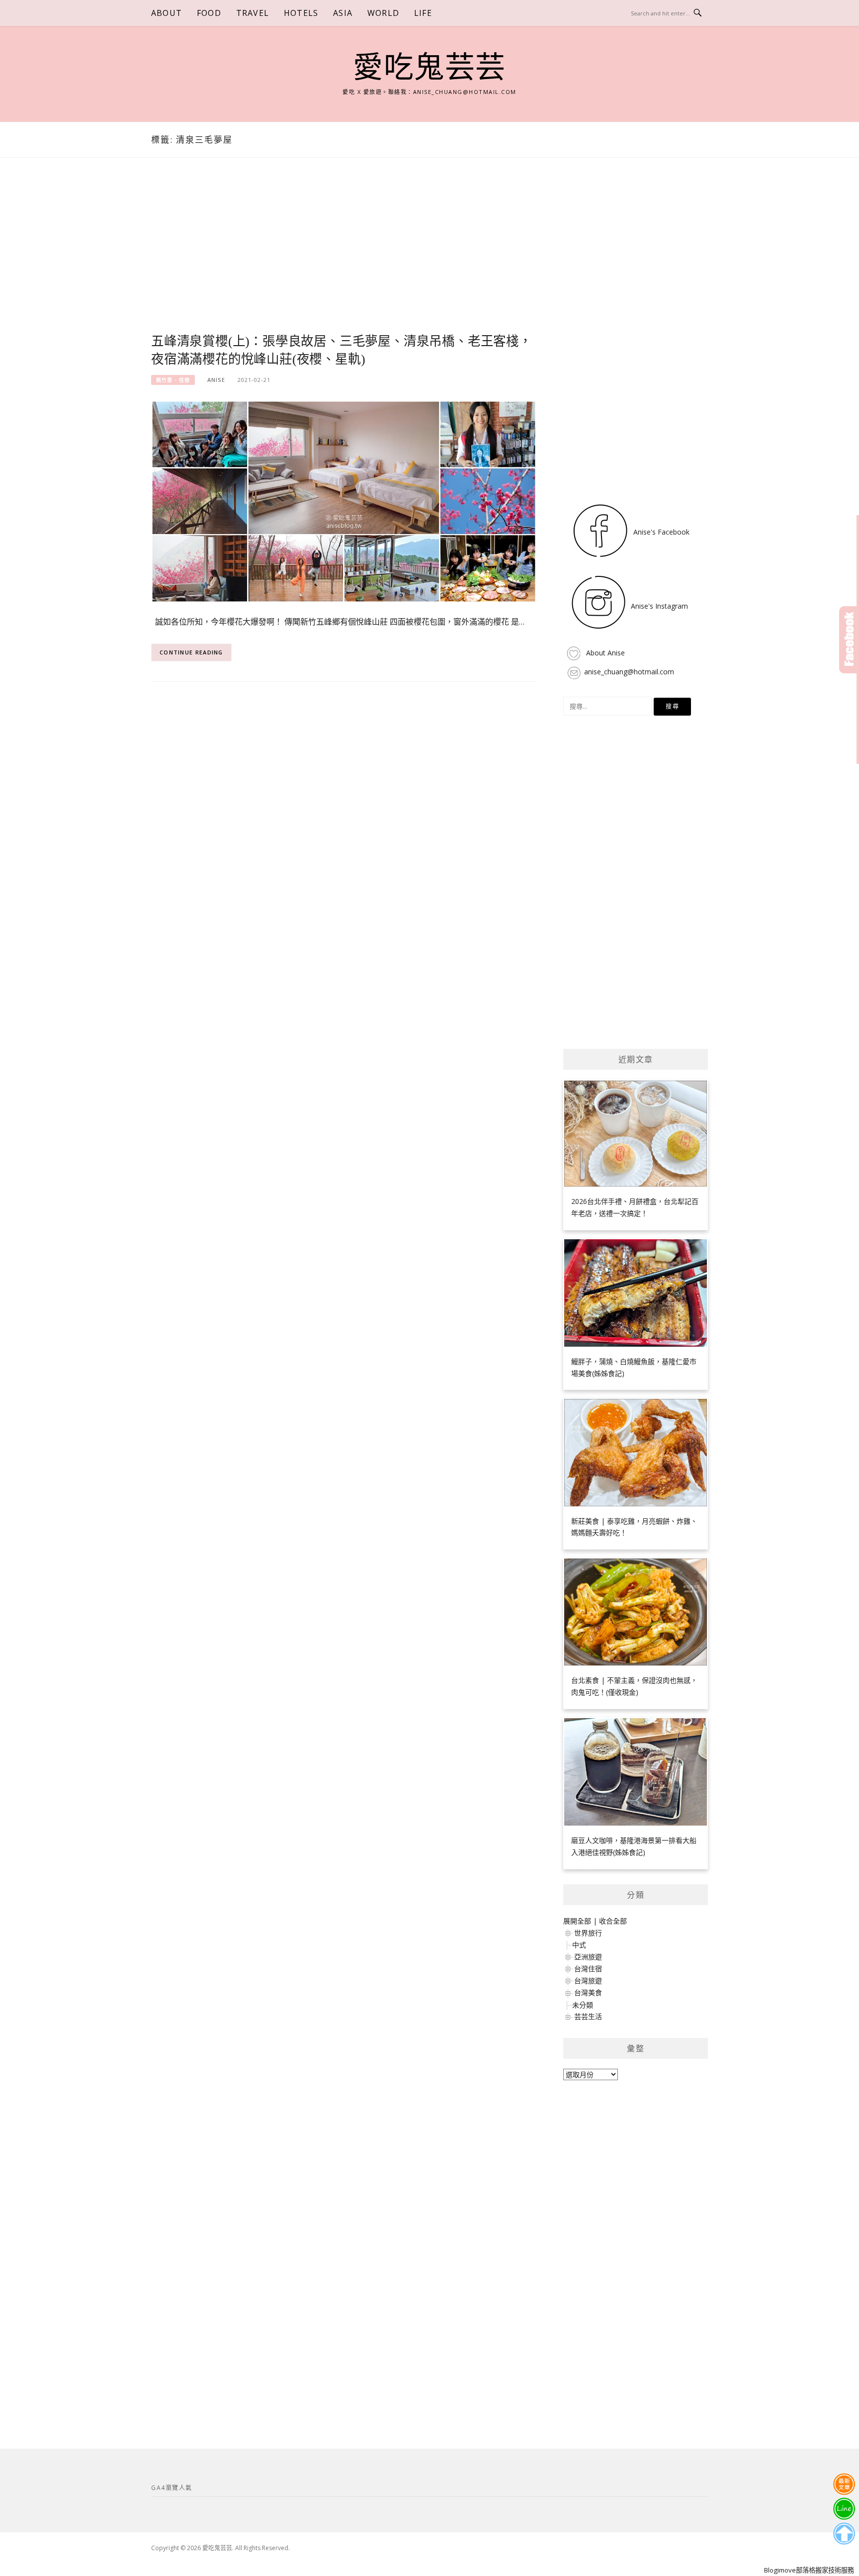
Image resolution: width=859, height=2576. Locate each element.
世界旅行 (588, 1933)
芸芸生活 (588, 2016)
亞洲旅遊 (588, 1957)
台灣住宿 (588, 1969)
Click (849, 640)
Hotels (301, 13)
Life (423, 13)
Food (209, 13)
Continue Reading (191, 652)
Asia (343, 13)
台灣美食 (588, 1992)
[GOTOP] (844, 2534)
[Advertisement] (344, 257)
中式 (579, 1945)
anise (216, 380)
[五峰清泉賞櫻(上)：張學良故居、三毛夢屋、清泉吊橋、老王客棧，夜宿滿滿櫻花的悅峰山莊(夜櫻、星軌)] (344, 501)
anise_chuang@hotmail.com (629, 672)
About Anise (604, 653)
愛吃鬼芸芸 (429, 68)
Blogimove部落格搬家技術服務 (809, 2570)
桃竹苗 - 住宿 (173, 380)
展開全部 (577, 1921)
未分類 (583, 2005)
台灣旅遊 (588, 1980)
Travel (253, 13)
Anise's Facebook (660, 532)
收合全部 (613, 1921)
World (383, 13)
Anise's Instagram (658, 606)
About (167, 13)
